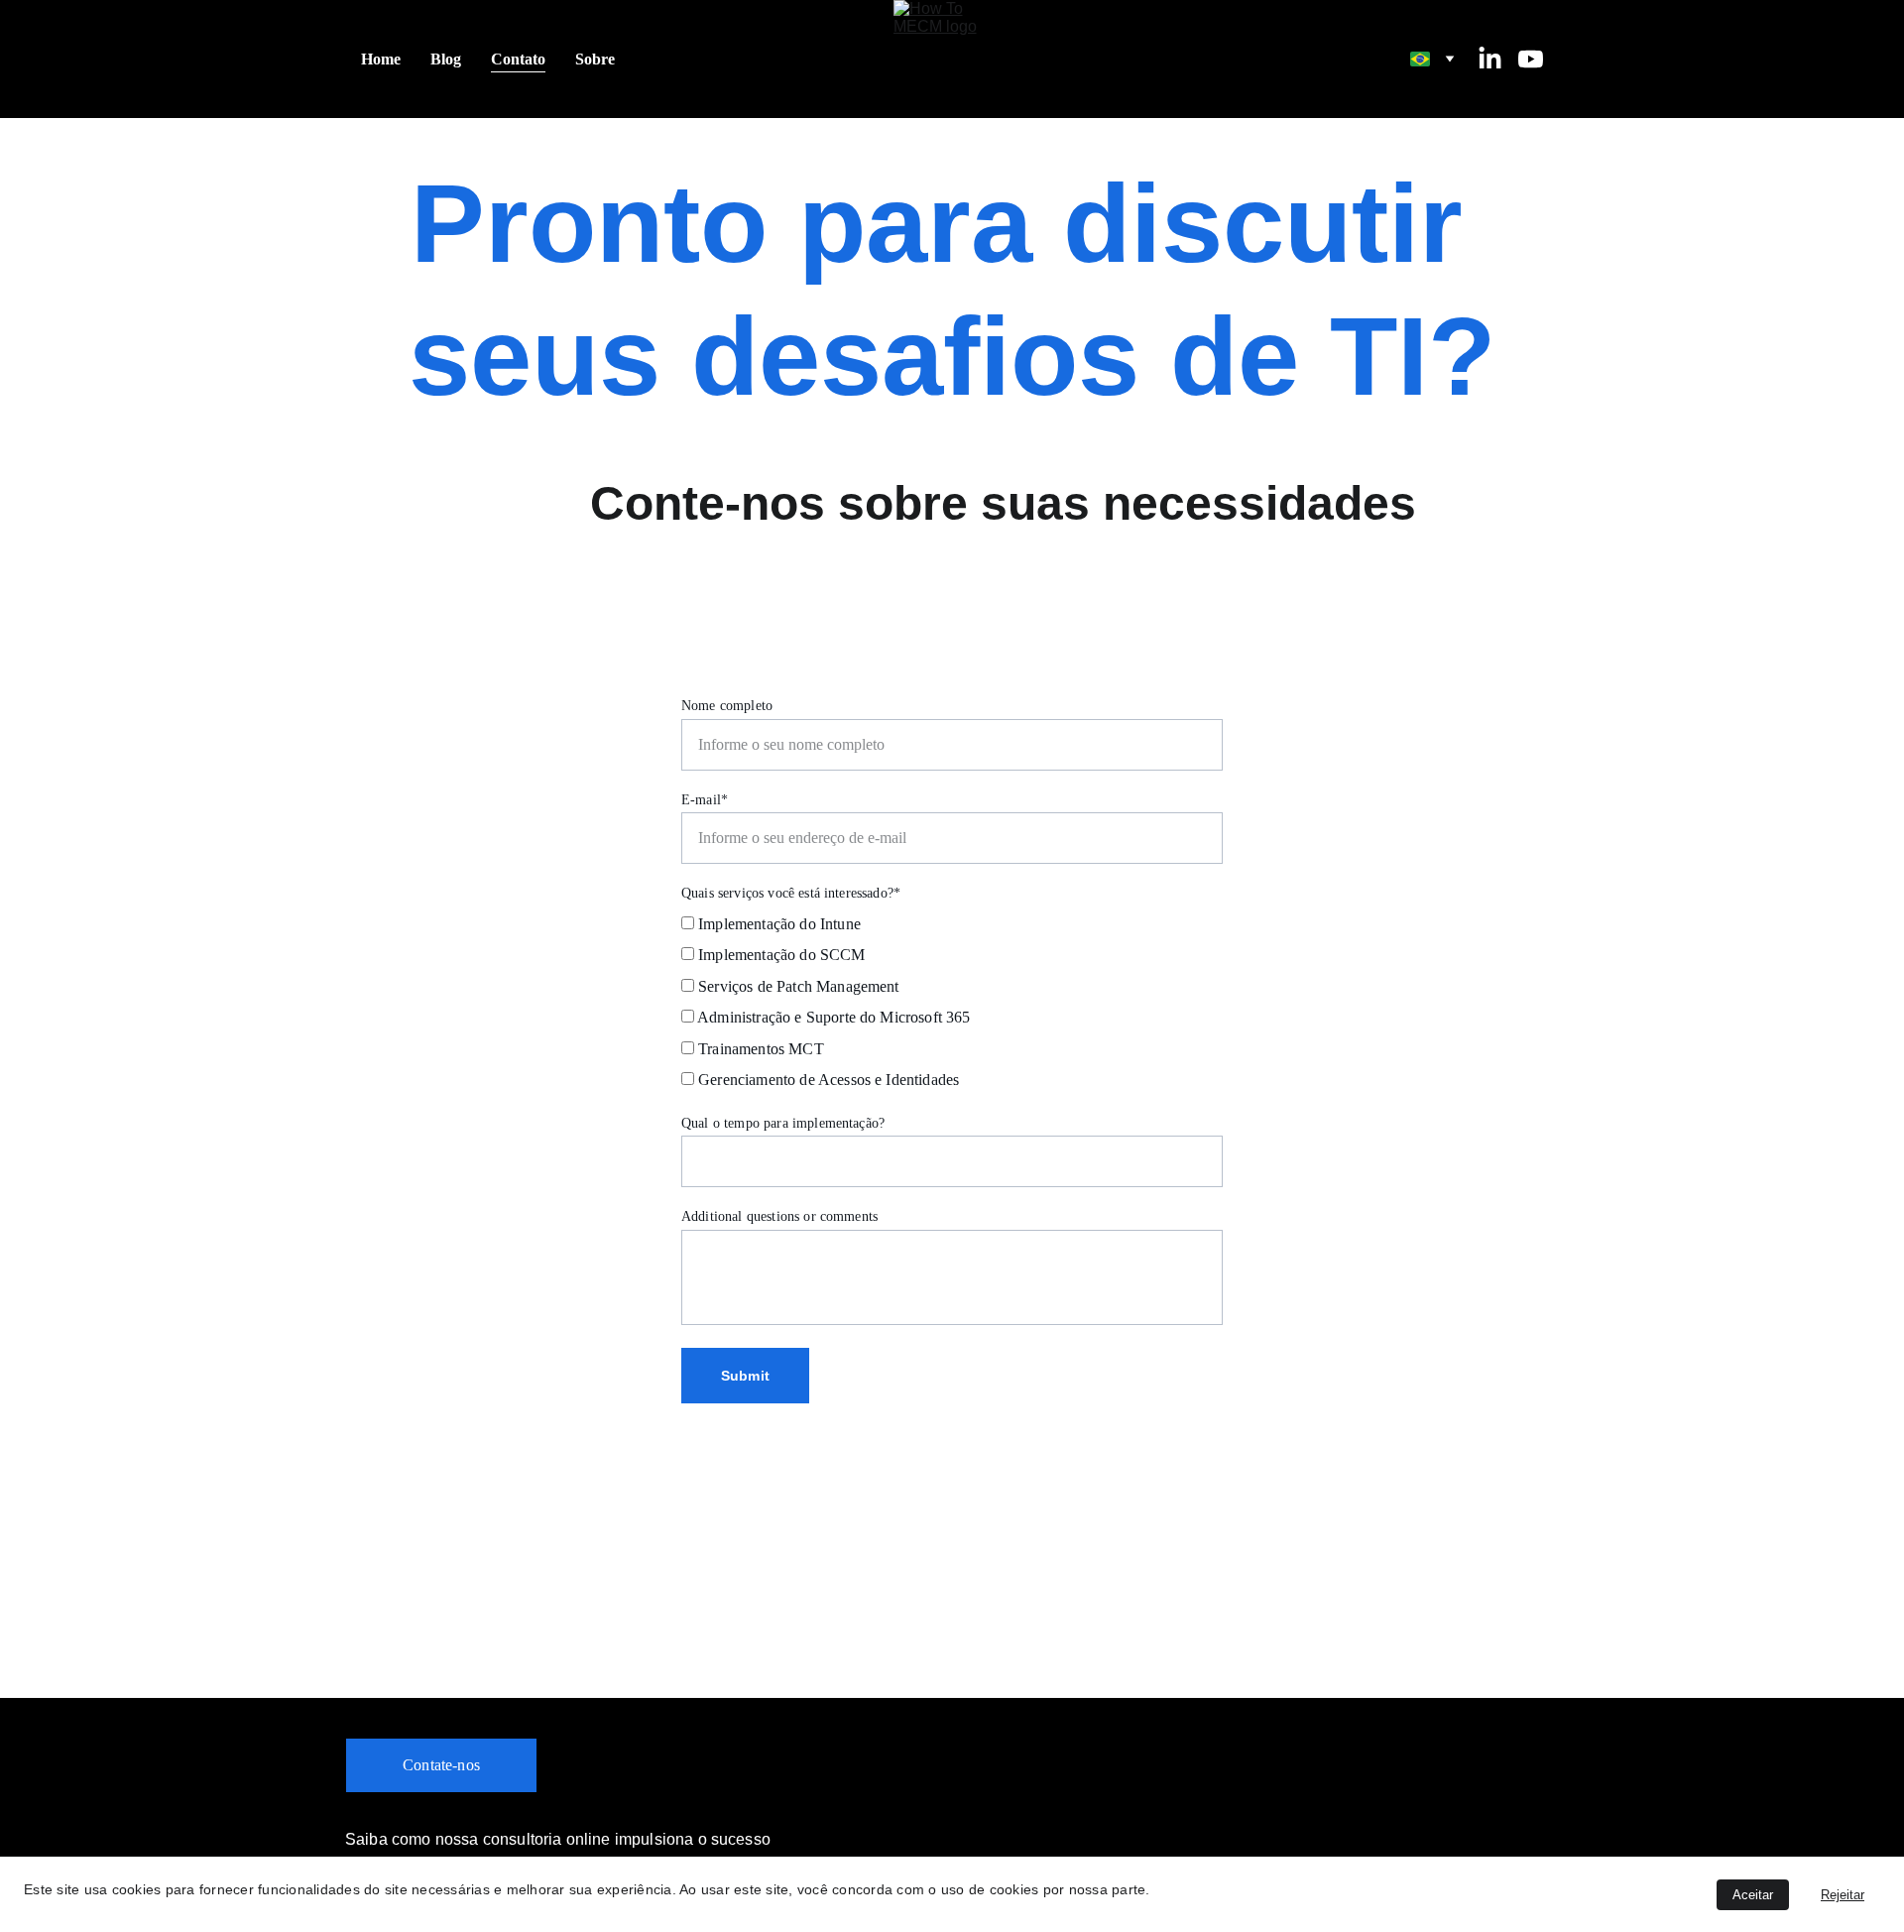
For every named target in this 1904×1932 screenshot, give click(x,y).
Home (381, 59)
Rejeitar (1843, 1895)
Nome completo (727, 706)
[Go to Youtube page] (1531, 59)
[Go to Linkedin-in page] (1498, 59)
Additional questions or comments (779, 1216)
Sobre (595, 59)
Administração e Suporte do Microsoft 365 (833, 1017)
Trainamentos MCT (759, 1049)
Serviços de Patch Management (797, 986)
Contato (518, 59)
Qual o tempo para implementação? (783, 1123)
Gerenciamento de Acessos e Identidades (827, 1080)
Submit (745, 1376)
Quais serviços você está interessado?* (791, 893)
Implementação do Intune (777, 924)
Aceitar (1753, 1895)
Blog (446, 59)
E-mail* (705, 800)
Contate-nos (441, 1765)
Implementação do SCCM (780, 955)
